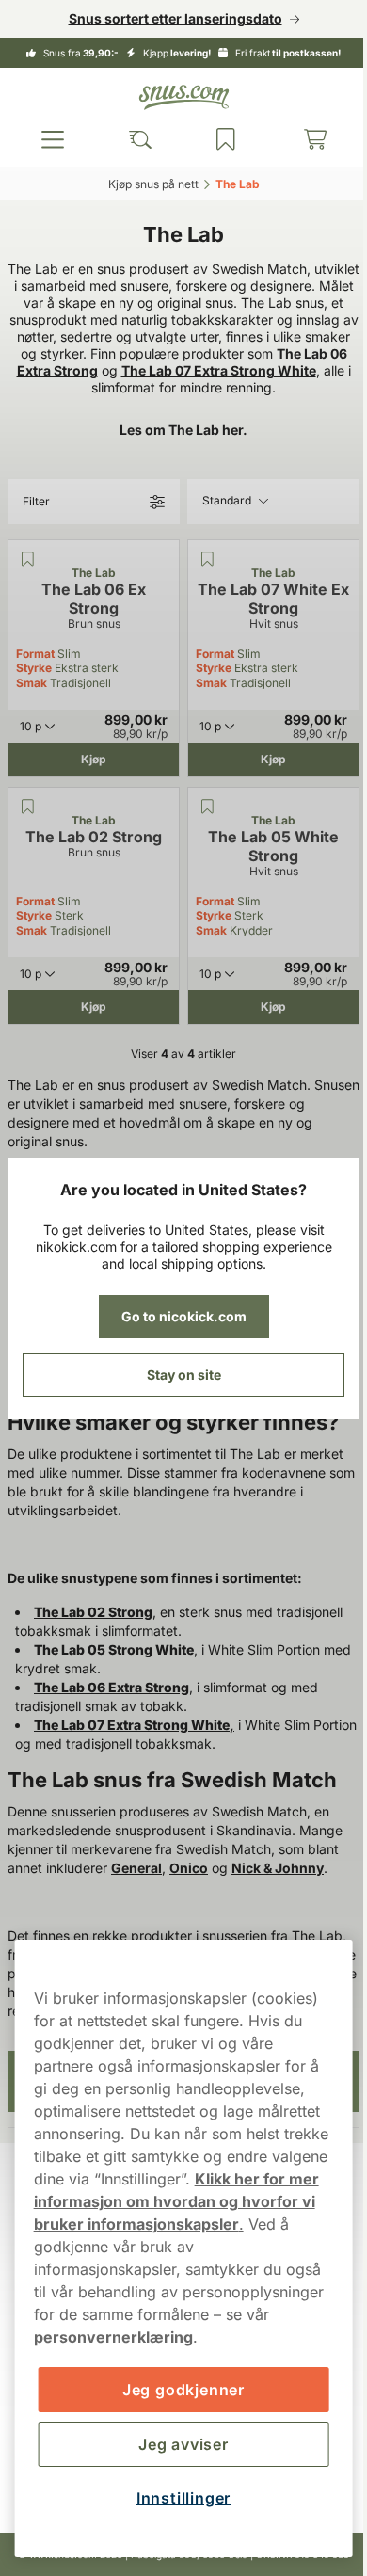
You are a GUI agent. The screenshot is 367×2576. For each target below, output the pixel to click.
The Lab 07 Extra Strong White (115, 387)
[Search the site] (135, 139)
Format (35, 671)
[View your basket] (303, 139)
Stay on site (176, 1375)
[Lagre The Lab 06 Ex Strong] (27, 576)
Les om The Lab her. (177, 447)
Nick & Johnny (278, 1885)
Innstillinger (176, 2498)
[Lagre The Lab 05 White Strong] (200, 824)
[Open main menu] (51, 139)
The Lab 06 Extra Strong (246, 370)
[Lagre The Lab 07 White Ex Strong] (200, 576)
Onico (189, 1885)
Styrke (34, 685)
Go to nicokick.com (176, 1316)
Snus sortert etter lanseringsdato (168, 18)
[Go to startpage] (177, 97)
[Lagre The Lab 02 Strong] (27, 824)
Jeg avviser (177, 2444)
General (136, 1885)
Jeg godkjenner (176, 2390)
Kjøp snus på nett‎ (146, 184)
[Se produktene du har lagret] (217, 139)
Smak (32, 700)
